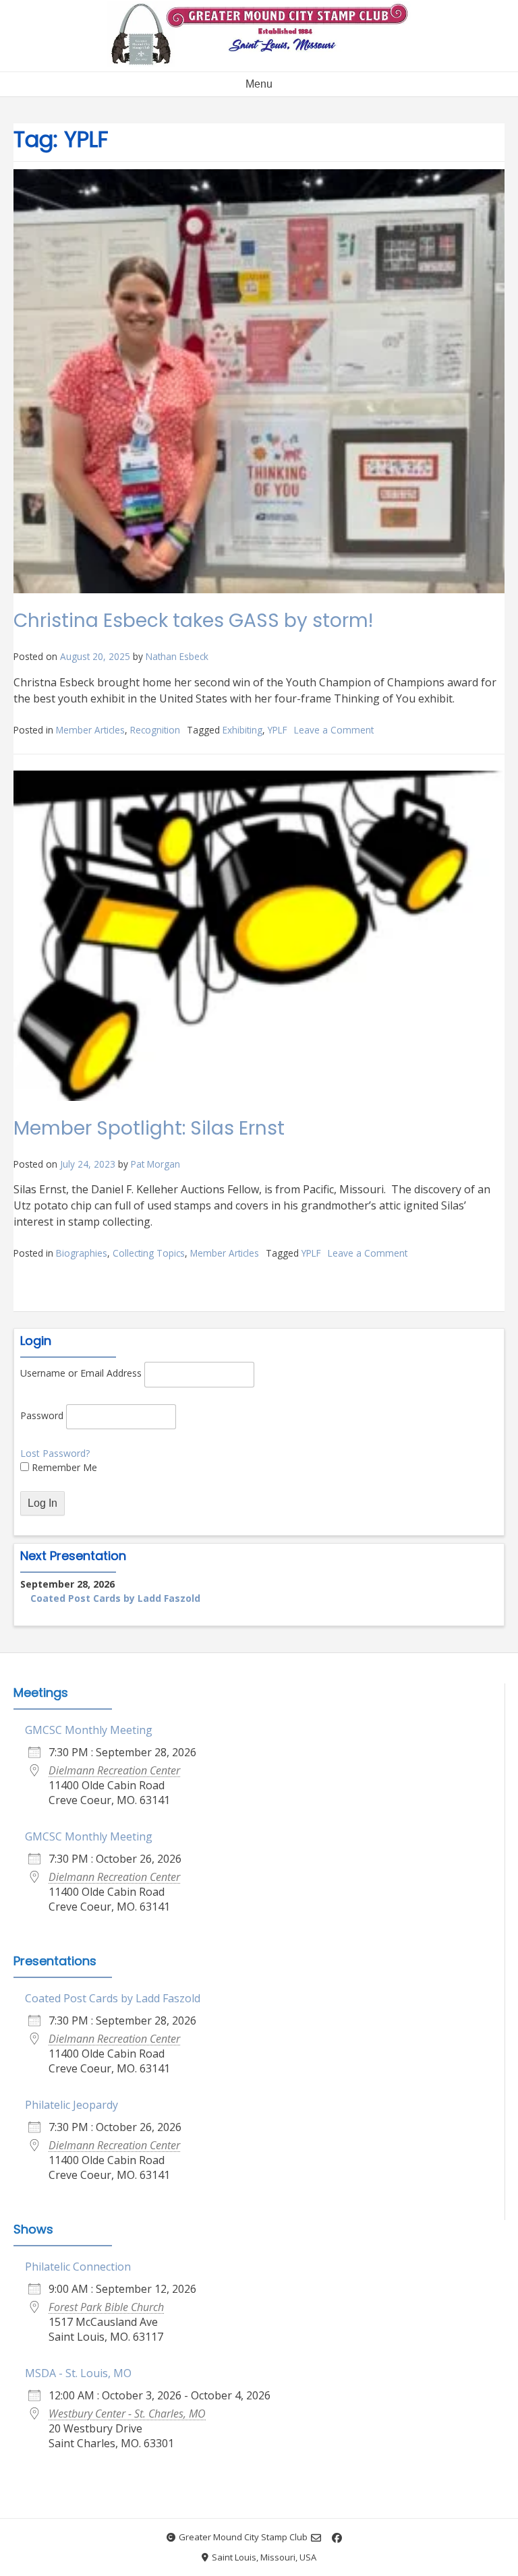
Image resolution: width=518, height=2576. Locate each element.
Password (42, 1415)
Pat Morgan (155, 1164)
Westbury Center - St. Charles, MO (127, 2414)
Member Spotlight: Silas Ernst (149, 1128)
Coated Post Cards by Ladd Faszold (115, 1598)
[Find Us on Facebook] (337, 2538)
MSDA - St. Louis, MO (78, 2373)
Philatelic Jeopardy (71, 2105)
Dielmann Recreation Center (114, 1770)
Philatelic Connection (78, 2267)
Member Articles (90, 730)
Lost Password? (55, 1453)
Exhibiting (242, 730)
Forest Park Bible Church (106, 2307)
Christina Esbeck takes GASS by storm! (193, 621)
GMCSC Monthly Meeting (89, 1730)
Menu (259, 84)
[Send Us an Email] (316, 2538)
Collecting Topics (149, 1253)
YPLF (278, 730)
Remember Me (63, 1467)
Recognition (155, 730)
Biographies (82, 1253)
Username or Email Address (81, 1373)
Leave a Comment (334, 730)
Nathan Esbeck (177, 656)
